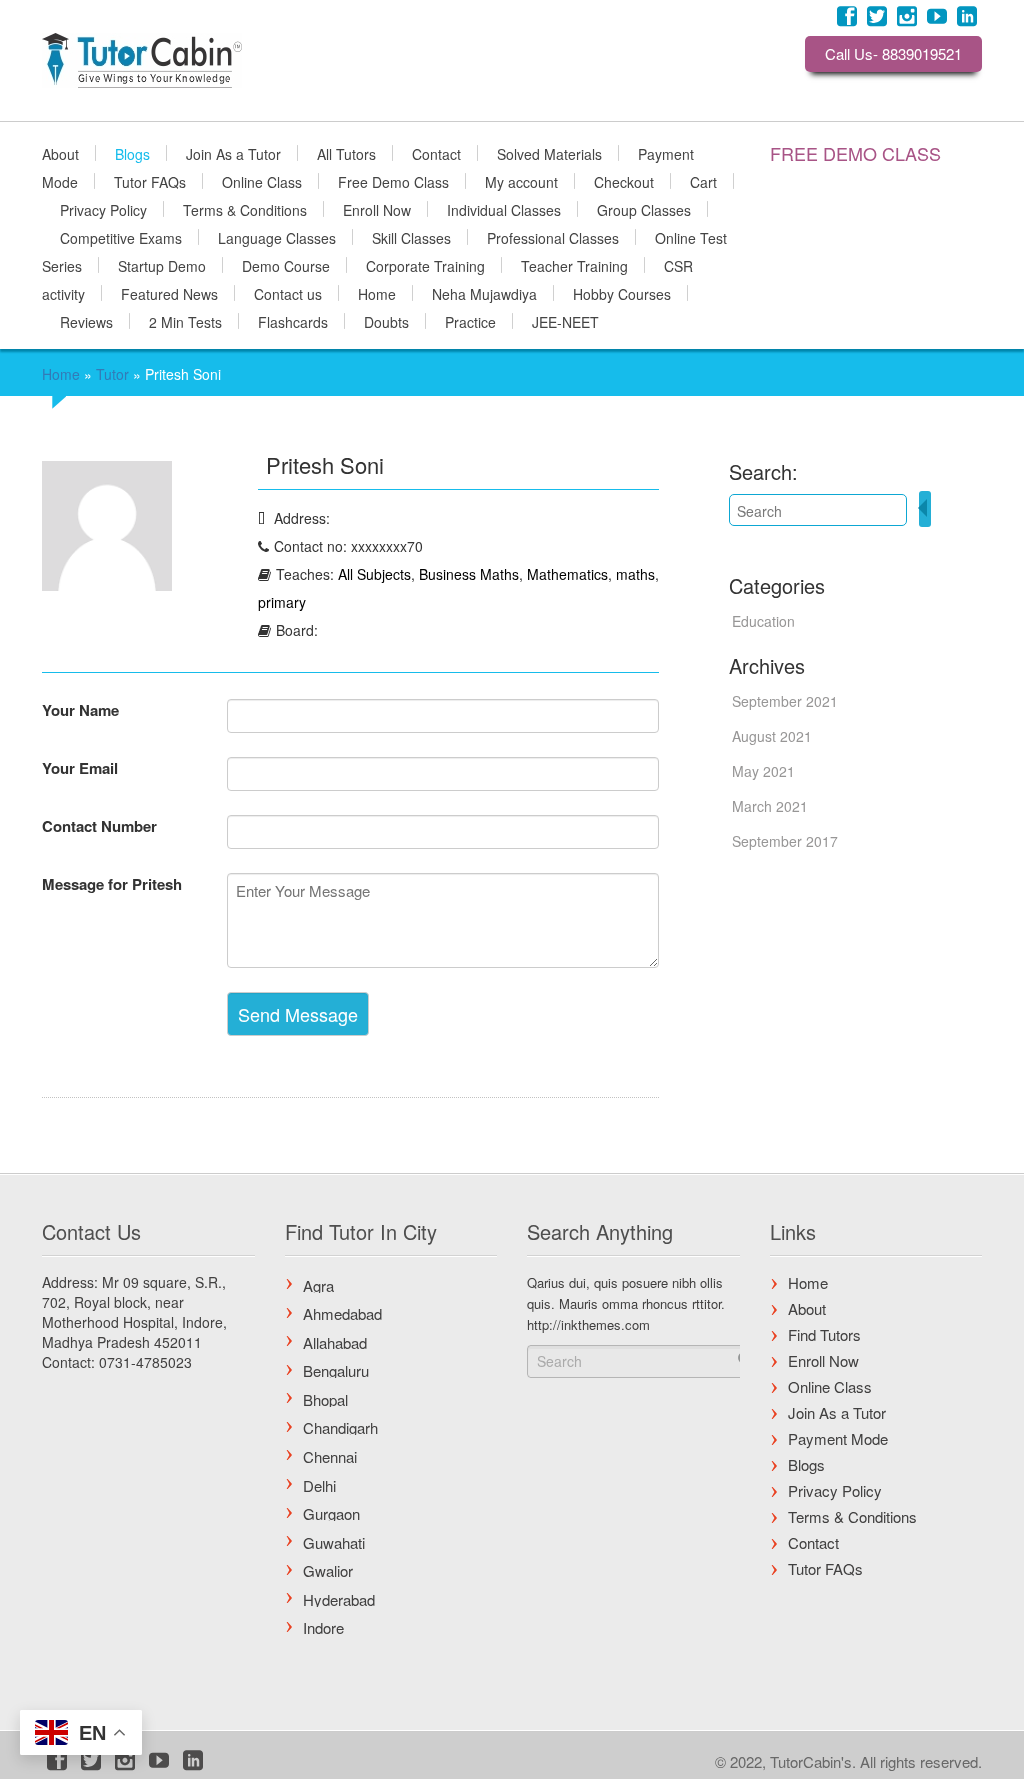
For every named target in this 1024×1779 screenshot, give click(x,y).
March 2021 (770, 806)
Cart (703, 181)
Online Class (262, 181)
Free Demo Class (393, 181)
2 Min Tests (185, 321)
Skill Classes (411, 237)
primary (282, 602)
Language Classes (277, 237)
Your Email (80, 768)
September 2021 (785, 701)
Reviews (86, 321)
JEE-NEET (565, 321)
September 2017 (785, 841)
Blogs (132, 153)
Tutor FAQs (150, 181)
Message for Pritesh (112, 884)
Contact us (288, 293)
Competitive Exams (121, 237)
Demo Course (286, 265)
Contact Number (99, 826)
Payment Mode (838, 1438)
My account (521, 181)
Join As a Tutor (233, 153)
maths (635, 574)
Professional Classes (553, 237)
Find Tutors (824, 1334)
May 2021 (763, 771)
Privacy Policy (103, 209)
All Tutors (346, 153)
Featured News (169, 293)
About (60, 153)
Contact (436, 153)
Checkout (624, 181)
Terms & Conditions (245, 209)
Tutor (112, 374)
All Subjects (374, 574)
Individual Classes (504, 209)
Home (377, 293)
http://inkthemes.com (588, 1324)
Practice (470, 321)
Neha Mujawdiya (484, 293)
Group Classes (644, 209)
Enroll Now (377, 209)
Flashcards (293, 321)
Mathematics (567, 574)
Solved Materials (549, 153)
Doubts (386, 321)
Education (763, 621)
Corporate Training (425, 265)
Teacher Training (574, 265)
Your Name (80, 710)
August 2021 (772, 736)
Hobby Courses (622, 293)
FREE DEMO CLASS (855, 153)
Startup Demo (162, 265)
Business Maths (469, 574)
